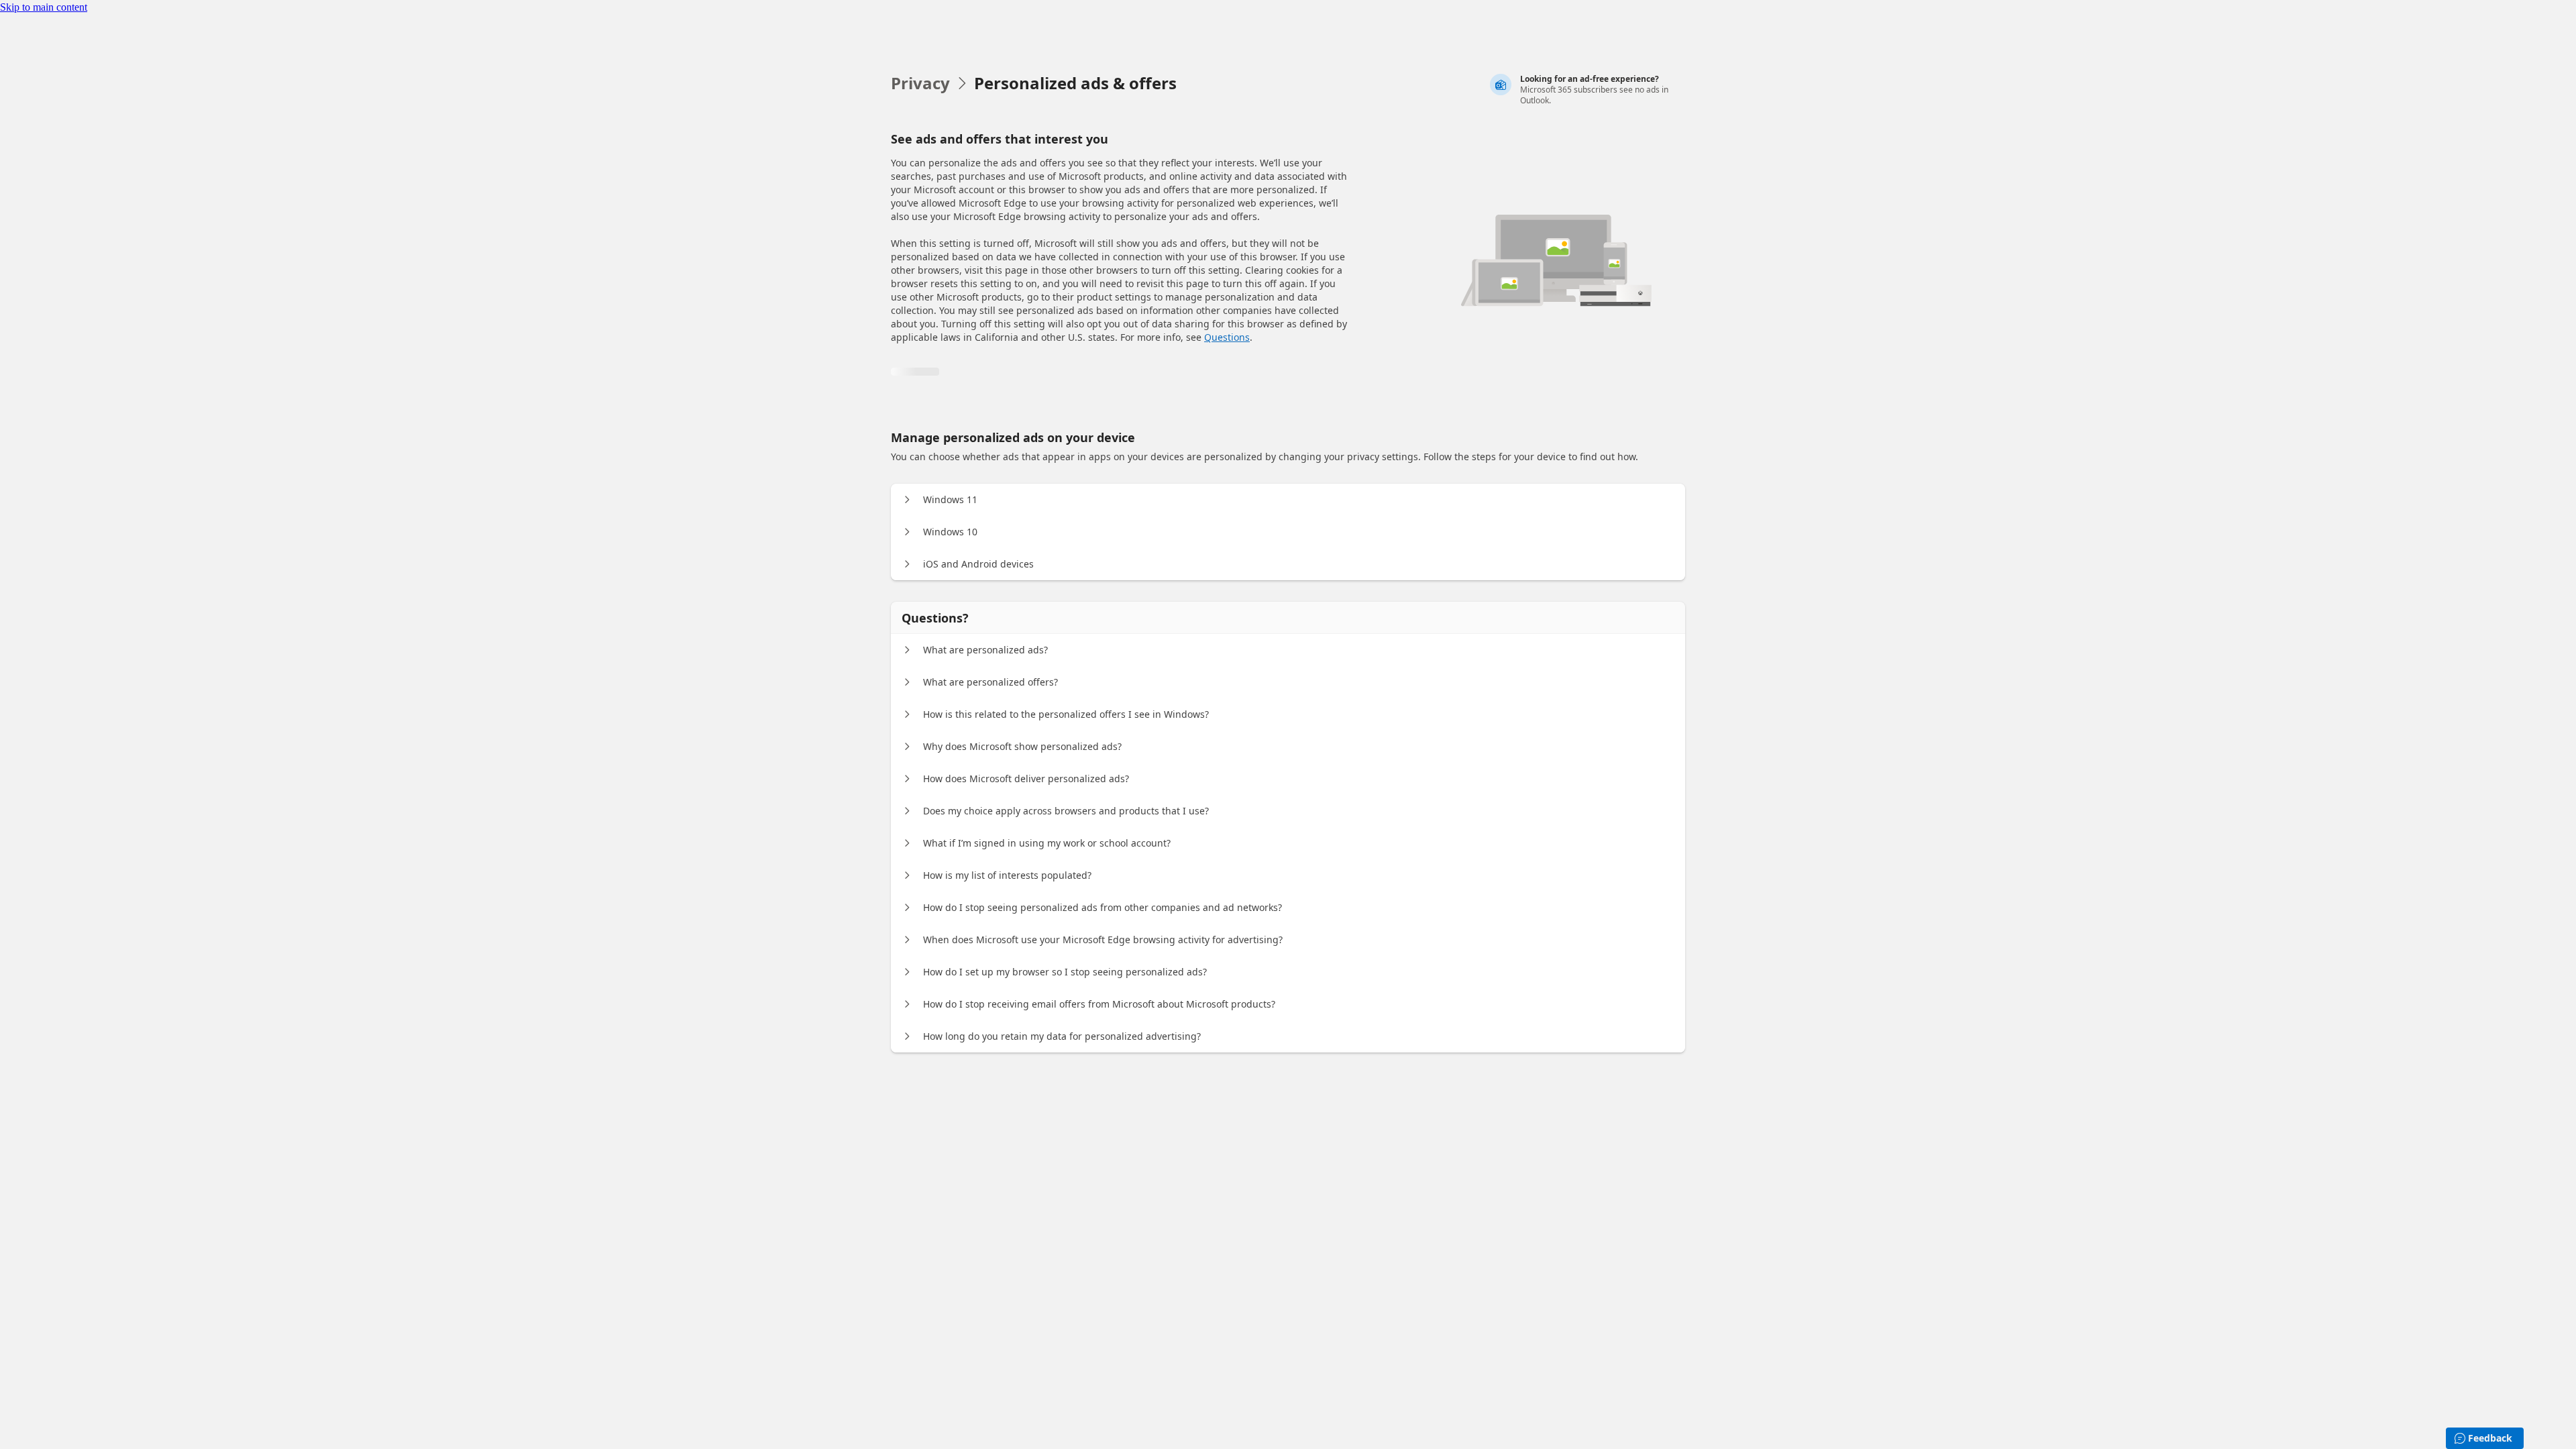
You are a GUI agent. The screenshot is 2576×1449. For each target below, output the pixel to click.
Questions (1227, 337)
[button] (907, 500)
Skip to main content (44, 7)
